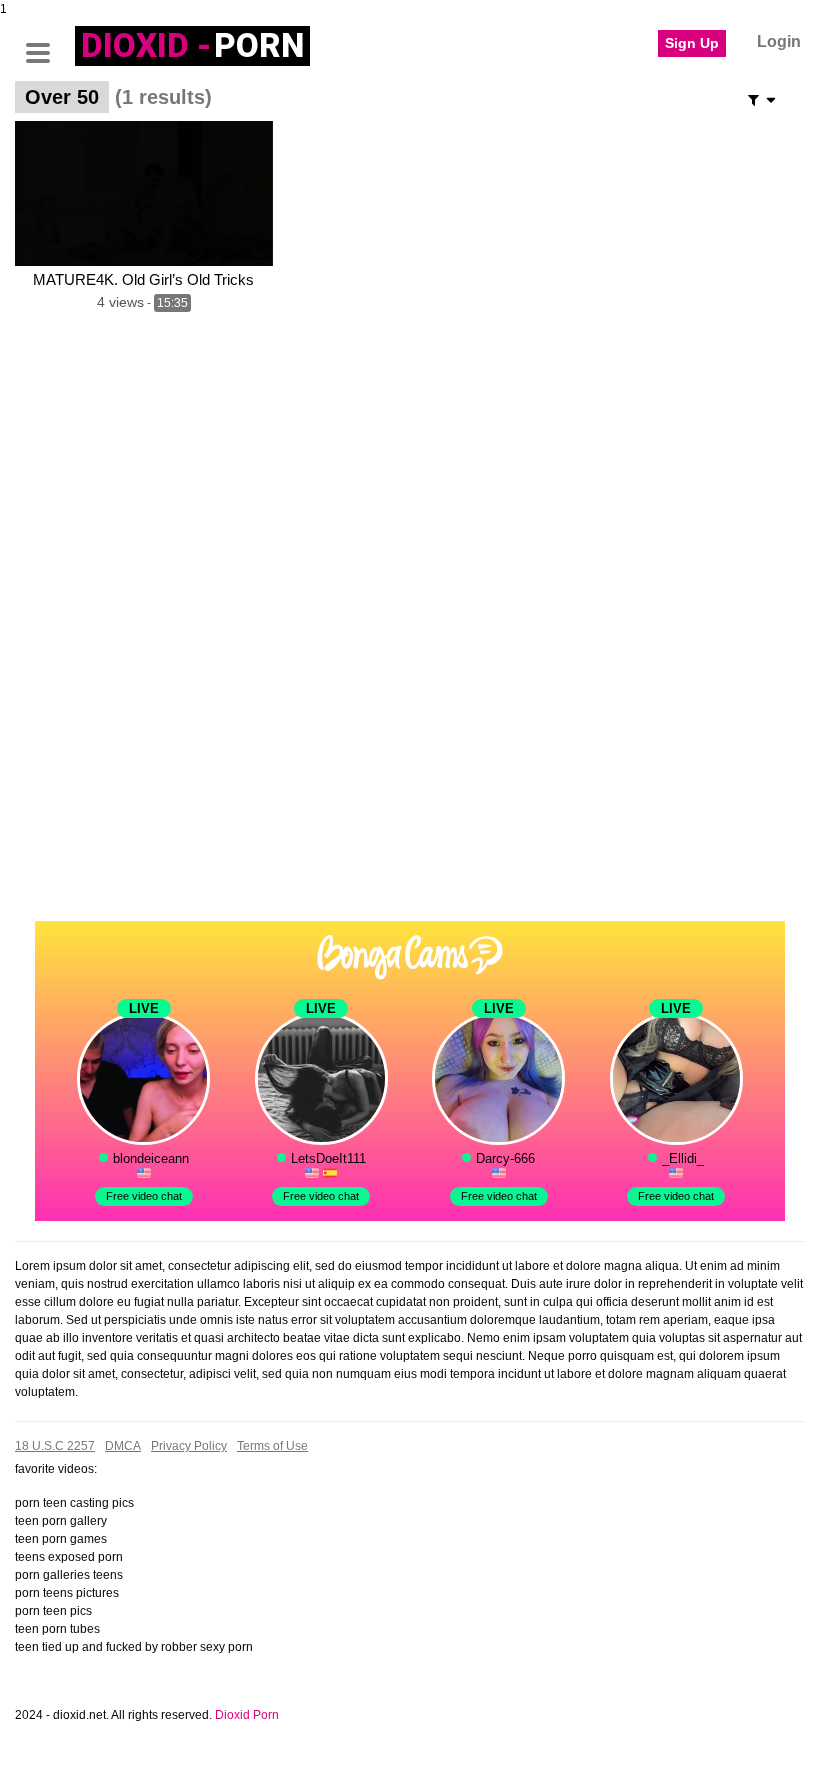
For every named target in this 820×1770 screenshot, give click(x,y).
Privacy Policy (189, 1446)
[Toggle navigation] (45, 43)
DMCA (123, 1446)
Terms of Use (272, 1446)
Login (779, 41)
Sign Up (692, 43)
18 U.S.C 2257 (55, 1446)
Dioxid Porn (247, 1715)
